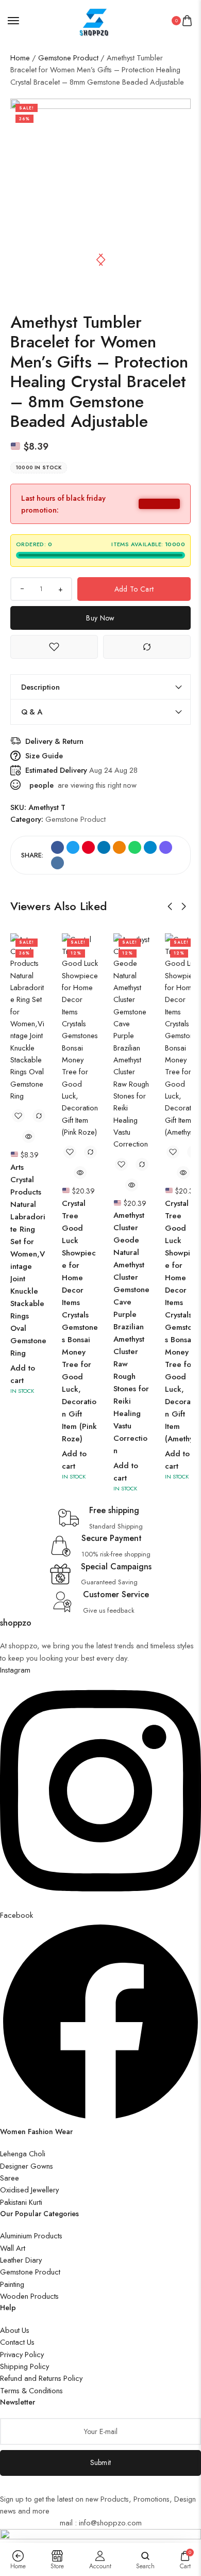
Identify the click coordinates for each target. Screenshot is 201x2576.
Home (20, 58)
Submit (101, 2462)
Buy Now (100, 618)
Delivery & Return (54, 741)
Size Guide (44, 756)
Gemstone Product (68, 58)
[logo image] (96, 19)
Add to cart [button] (23, 1374)
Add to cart (134, 589)
